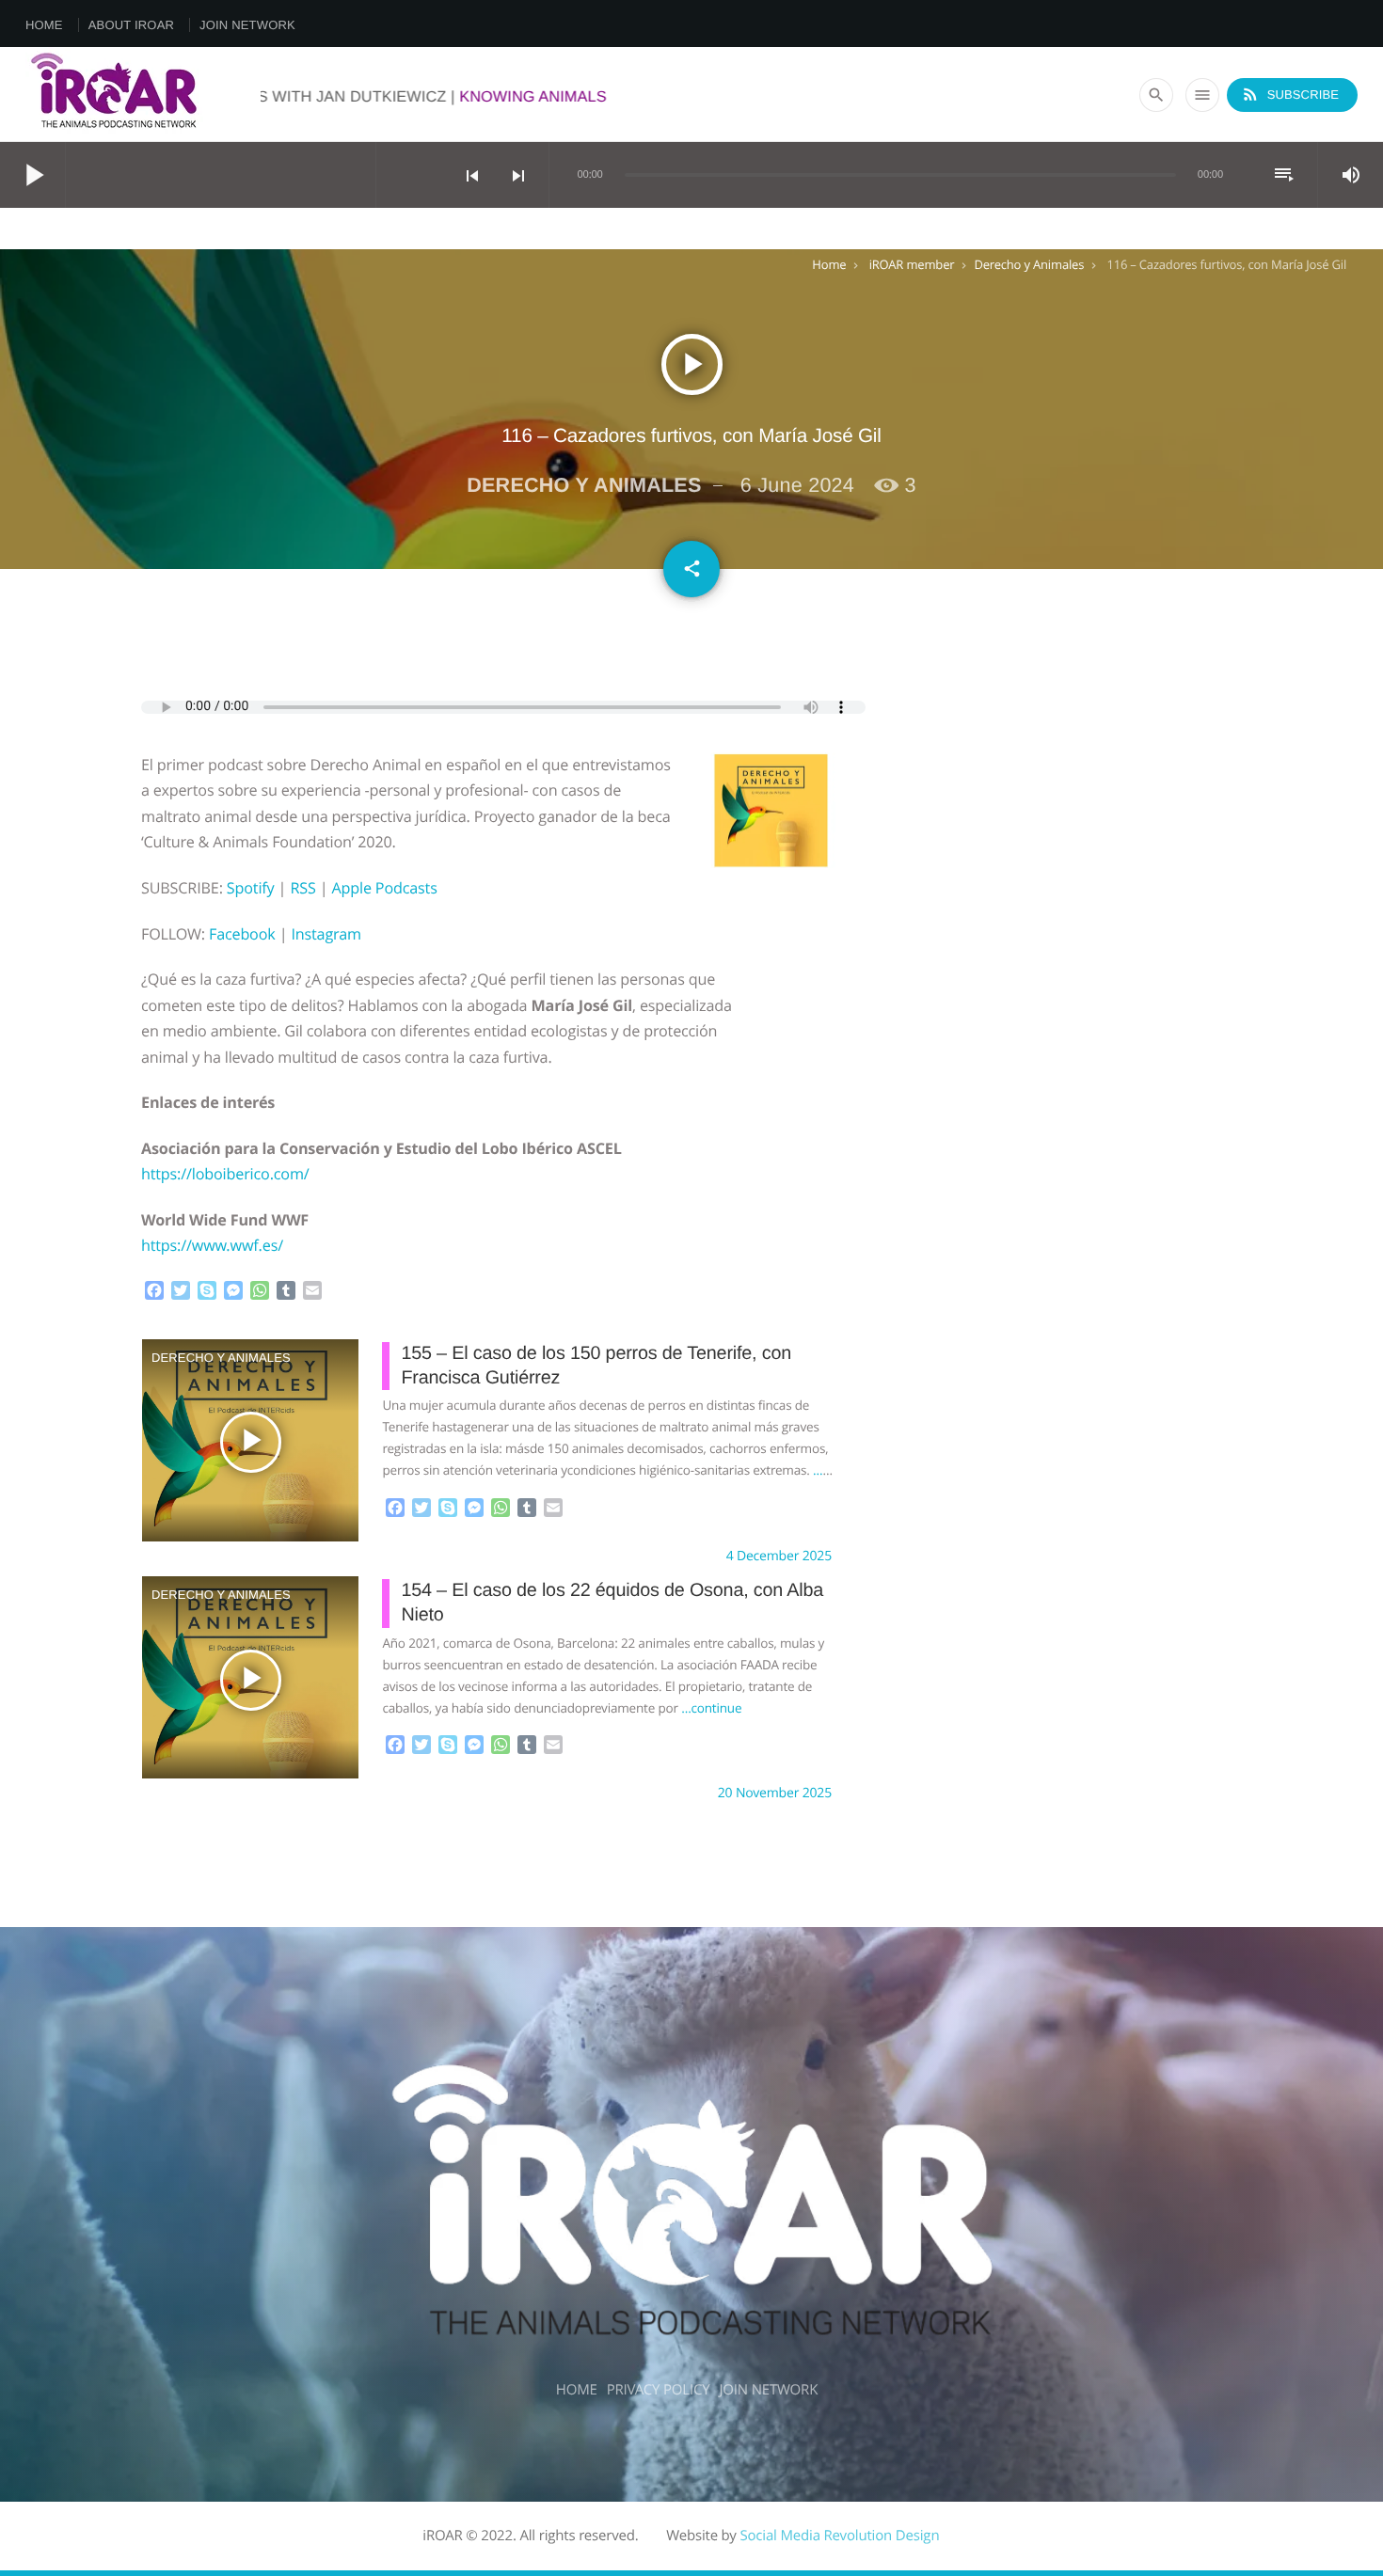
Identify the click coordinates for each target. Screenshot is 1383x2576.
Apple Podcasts (384, 888)
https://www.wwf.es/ (212, 1245)
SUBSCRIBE (1290, 94)
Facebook (242, 934)
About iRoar (131, 25)
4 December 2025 (779, 1556)
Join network (247, 25)
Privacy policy (659, 2390)
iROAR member (912, 264)
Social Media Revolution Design (839, 2536)
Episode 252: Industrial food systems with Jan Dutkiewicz (374, 97)
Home (44, 25)
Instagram (326, 934)
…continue (711, 1708)
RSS (302, 888)
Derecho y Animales (1029, 264)
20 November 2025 (775, 1793)
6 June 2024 (797, 485)
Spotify (251, 888)
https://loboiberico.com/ (225, 1174)
